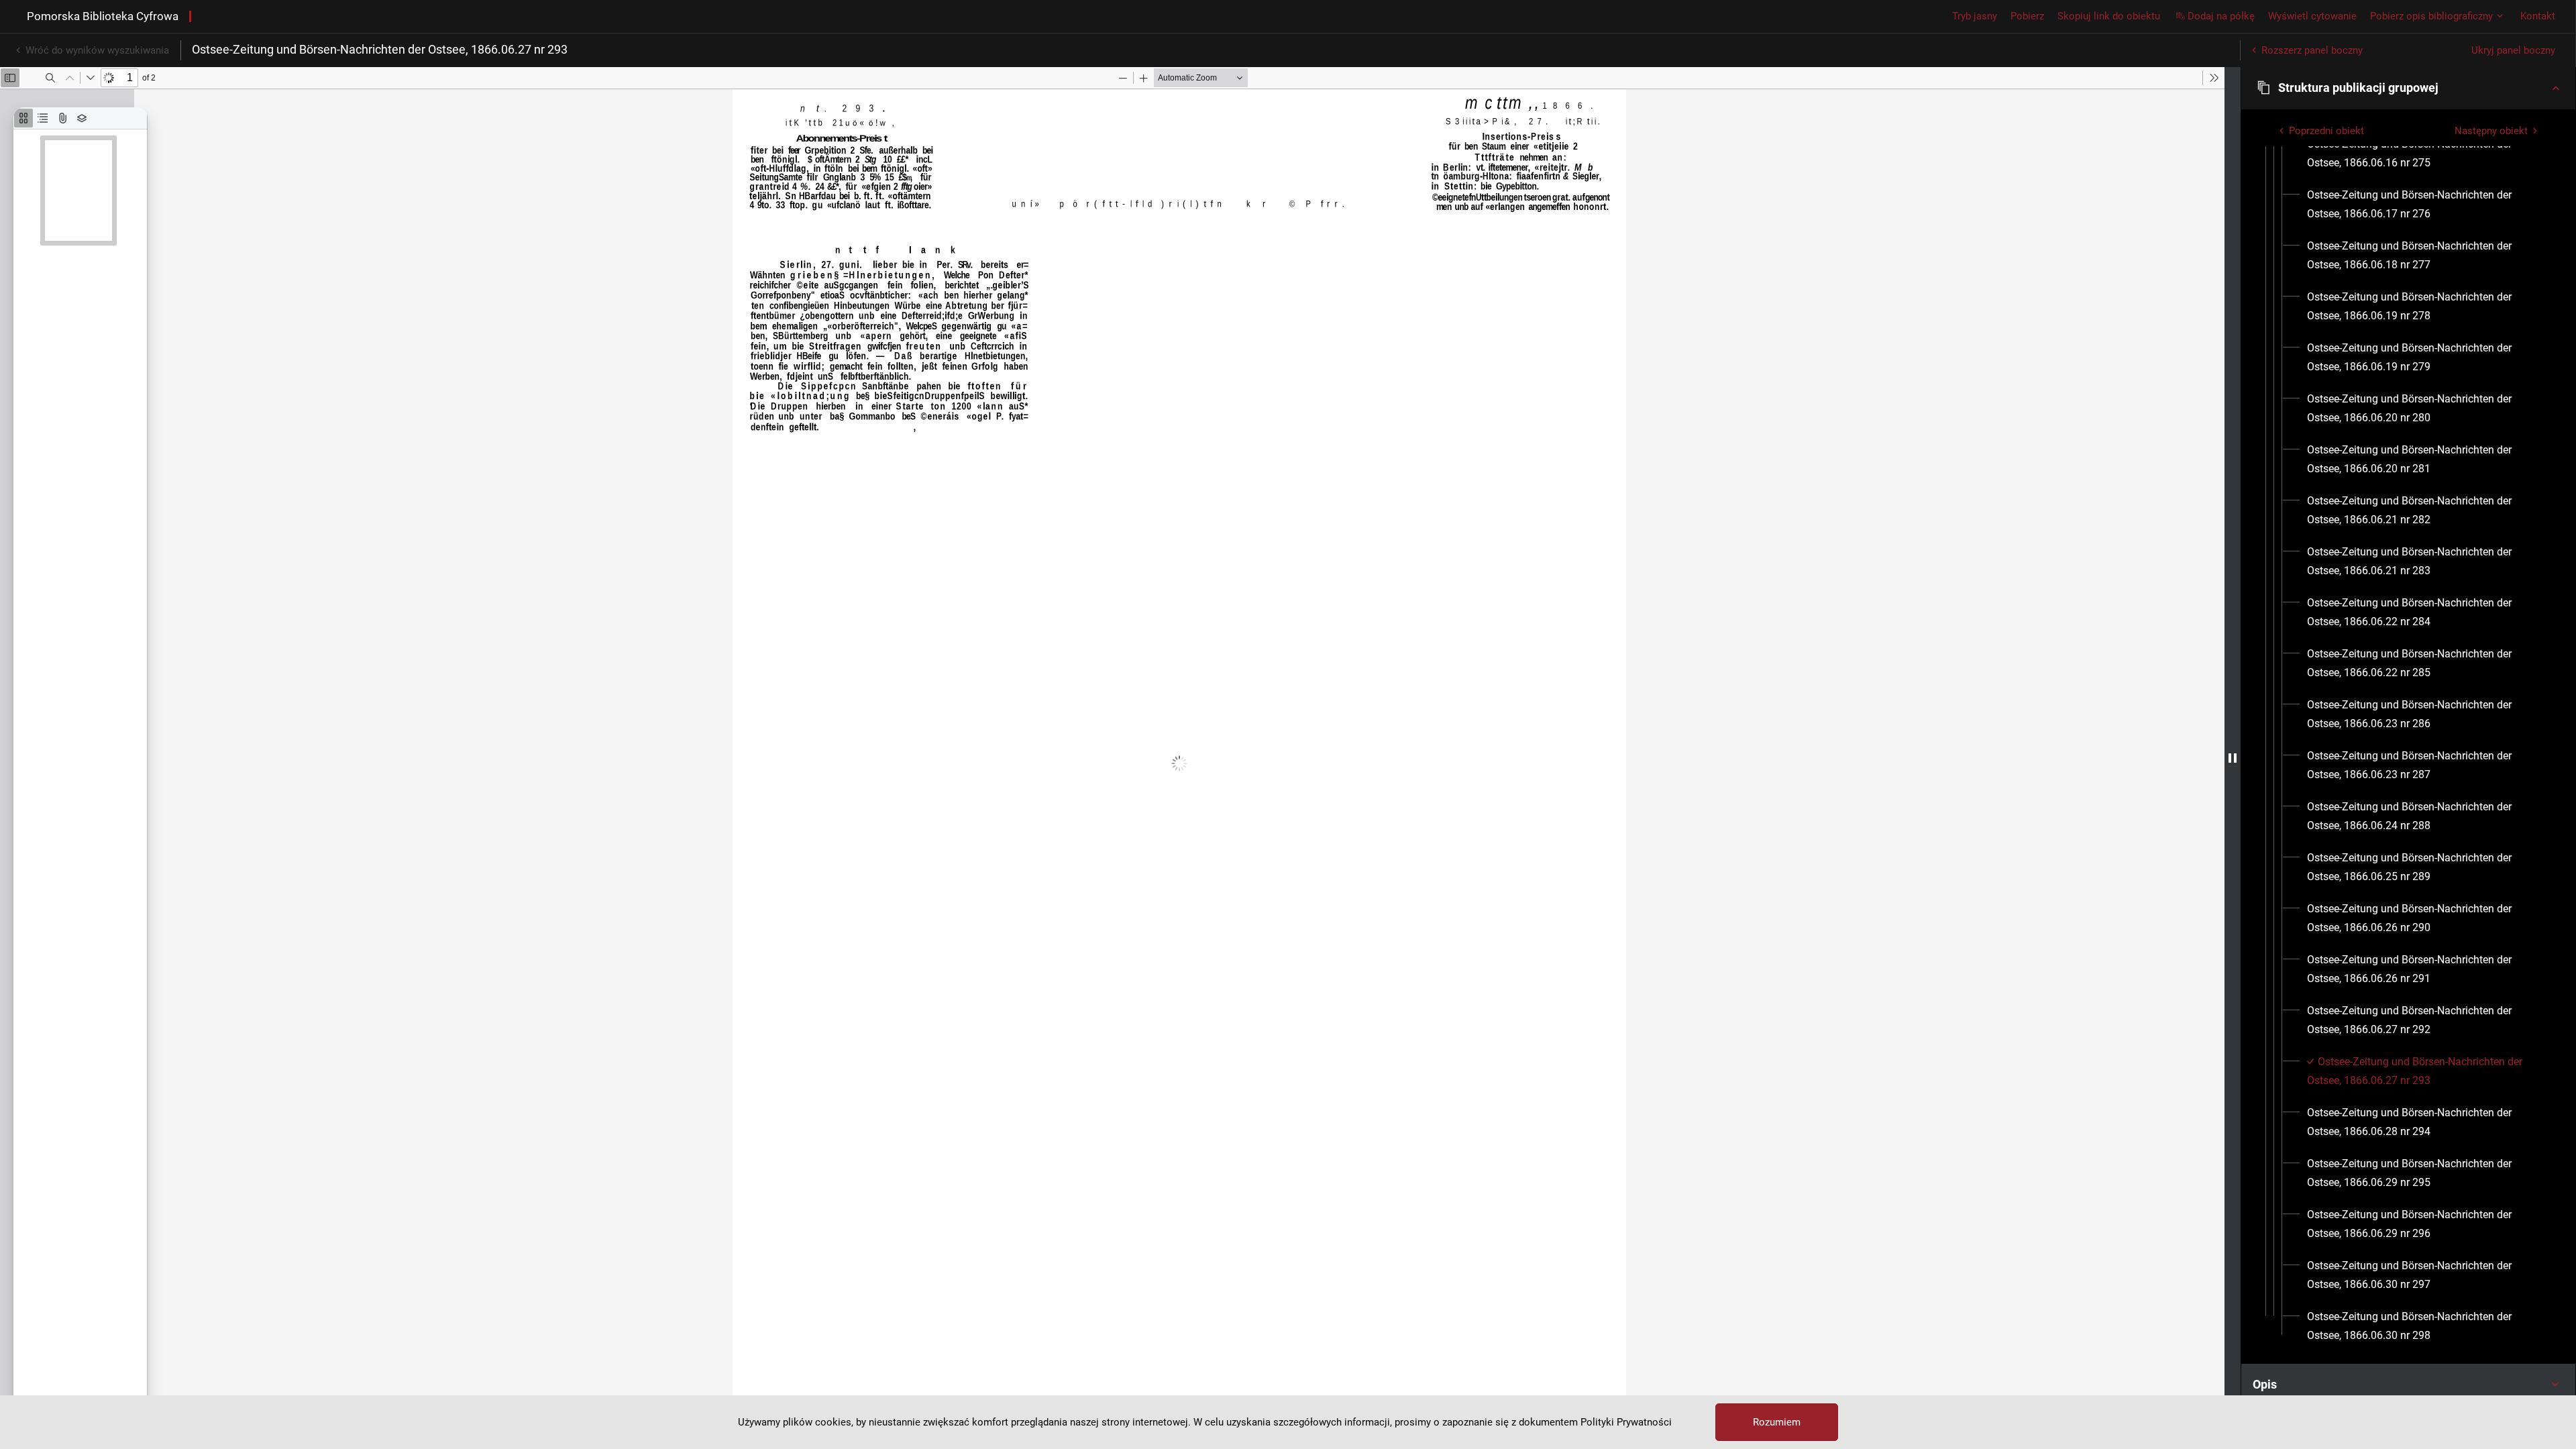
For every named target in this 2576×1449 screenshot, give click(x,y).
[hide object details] (2233, 758)
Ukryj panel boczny (2513, 50)
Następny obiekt (2491, 131)
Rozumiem (1777, 1422)
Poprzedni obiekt (2326, 131)
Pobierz (2027, 16)
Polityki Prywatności (1626, 1422)
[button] (2408, 88)
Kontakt (2538, 16)
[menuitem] (2425, 154)
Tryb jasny (1975, 16)
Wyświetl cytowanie (2312, 16)
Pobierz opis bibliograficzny (2431, 16)
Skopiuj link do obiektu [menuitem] (2109, 16)
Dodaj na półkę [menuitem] (2221, 16)
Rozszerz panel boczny (2312, 50)
